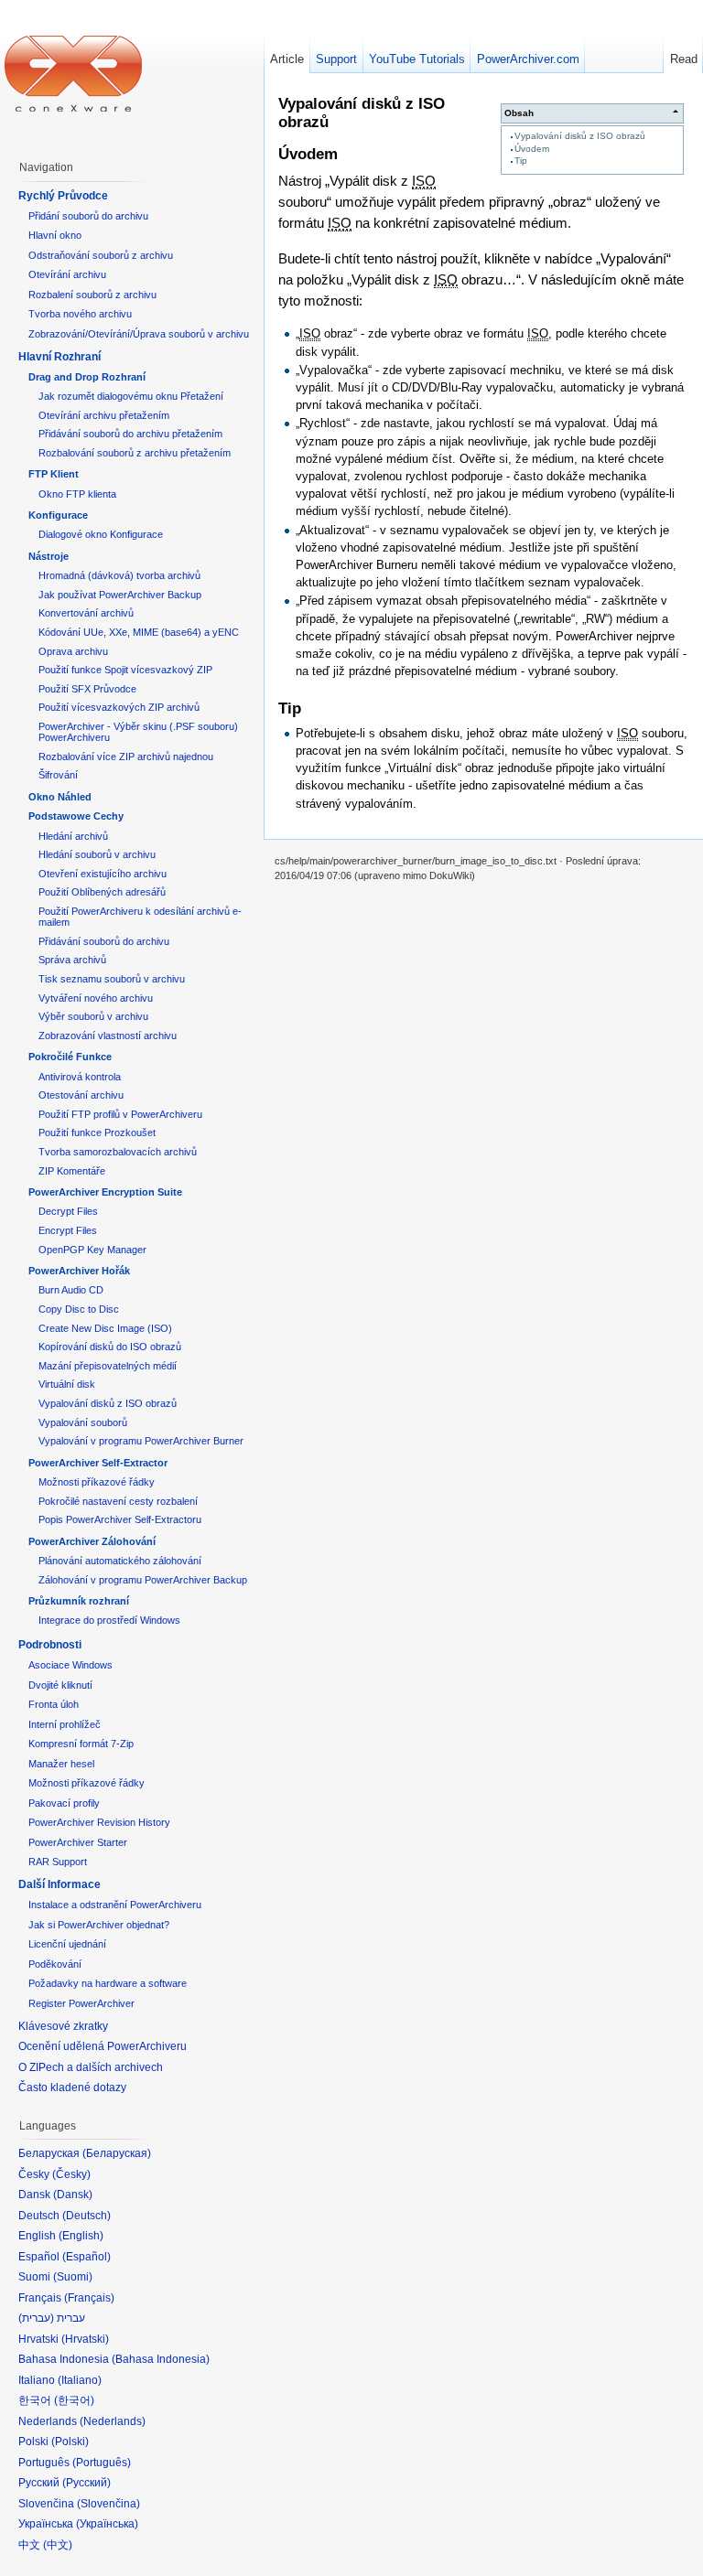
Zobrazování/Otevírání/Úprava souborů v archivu (139, 334)
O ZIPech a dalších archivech (91, 2067)
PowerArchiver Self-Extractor (98, 1463)
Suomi (73, 2277)
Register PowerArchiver (81, 2003)
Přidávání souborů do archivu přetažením (130, 434)
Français (89, 2298)
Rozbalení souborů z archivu (92, 295)
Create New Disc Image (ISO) (105, 1328)
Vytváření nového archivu (96, 998)
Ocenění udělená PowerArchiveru (103, 2046)
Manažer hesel (61, 1764)
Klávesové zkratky (63, 2026)
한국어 (74, 2400)
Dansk (73, 2195)
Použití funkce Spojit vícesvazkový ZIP (125, 670)
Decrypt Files (68, 1211)
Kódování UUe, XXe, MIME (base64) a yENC (139, 632)
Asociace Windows (70, 1665)
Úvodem (532, 149)
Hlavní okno (55, 235)
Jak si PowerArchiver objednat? (99, 1925)
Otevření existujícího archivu (103, 874)
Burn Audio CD (71, 1290)
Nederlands (113, 2421)
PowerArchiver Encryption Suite (105, 1192)
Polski (70, 2442)
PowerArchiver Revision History (99, 1822)
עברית (36, 2318)
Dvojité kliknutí (60, 1685)
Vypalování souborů (83, 1422)
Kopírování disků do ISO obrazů (110, 1347)
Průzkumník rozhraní (79, 1601)
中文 (58, 2545)
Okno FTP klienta (77, 494)
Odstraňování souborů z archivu (101, 255)
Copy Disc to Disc (79, 1309)
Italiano (80, 2380)
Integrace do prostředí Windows (109, 1620)
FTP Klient (54, 474)
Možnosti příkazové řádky (97, 1482)
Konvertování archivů (86, 613)
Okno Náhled (60, 797)
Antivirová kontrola (80, 1077)
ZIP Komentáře (72, 1171)
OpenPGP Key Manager (92, 1250)
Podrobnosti (50, 1645)
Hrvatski (85, 2339)
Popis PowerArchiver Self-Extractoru (120, 1519)
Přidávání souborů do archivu (104, 941)
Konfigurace (58, 515)
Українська (107, 2524)
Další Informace (59, 1884)
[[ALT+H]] (73, 73)
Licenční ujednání (67, 1944)
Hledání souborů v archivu (97, 854)
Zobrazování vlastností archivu (108, 1036)
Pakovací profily (64, 1803)
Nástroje (49, 556)
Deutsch (87, 2216)
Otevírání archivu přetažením (104, 415)
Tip (521, 161)
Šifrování (58, 775)
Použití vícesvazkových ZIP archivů (119, 707)
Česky (71, 2174)
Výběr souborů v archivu (93, 1016)
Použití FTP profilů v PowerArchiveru (120, 1114)
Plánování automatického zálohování (120, 1561)
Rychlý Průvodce (63, 196)
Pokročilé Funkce (70, 1057)
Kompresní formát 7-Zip (81, 1744)
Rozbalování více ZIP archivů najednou (126, 757)
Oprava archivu (73, 651)
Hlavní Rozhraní (59, 357)
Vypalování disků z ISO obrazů (580, 136)
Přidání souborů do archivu (88, 216)
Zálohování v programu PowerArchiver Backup (143, 1580)
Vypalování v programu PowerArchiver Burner (141, 1441)
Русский (87, 2483)
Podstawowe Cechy (76, 816)
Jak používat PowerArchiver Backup (120, 595)
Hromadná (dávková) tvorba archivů (119, 575)
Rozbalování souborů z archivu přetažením (135, 453)
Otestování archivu (81, 1095)
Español (87, 2257)
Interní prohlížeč (65, 1724)
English (81, 2236)
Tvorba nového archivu (80, 314)
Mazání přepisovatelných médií (108, 1366)
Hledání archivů (73, 836)
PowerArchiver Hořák (79, 1271)
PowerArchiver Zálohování (92, 1541)
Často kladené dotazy (72, 2088)
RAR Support (58, 1862)
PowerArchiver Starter (78, 1842)
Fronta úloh (54, 1704)
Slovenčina (108, 2504)
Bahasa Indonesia (161, 2359)
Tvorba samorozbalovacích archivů (118, 1152)
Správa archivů (72, 960)
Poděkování (55, 1964)
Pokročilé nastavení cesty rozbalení (118, 1501)
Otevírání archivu (67, 274)
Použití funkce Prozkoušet (97, 1132)
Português (102, 2463)
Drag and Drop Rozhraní (87, 377)
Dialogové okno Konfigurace (101, 534)
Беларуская (117, 2153)
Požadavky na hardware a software (108, 1983)
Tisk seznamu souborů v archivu (112, 979)
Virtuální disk (67, 1384)
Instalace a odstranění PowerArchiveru (115, 1905)
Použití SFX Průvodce (87, 689)
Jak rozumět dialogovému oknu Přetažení (131, 396)
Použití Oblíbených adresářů (102, 892)
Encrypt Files (68, 1230)
